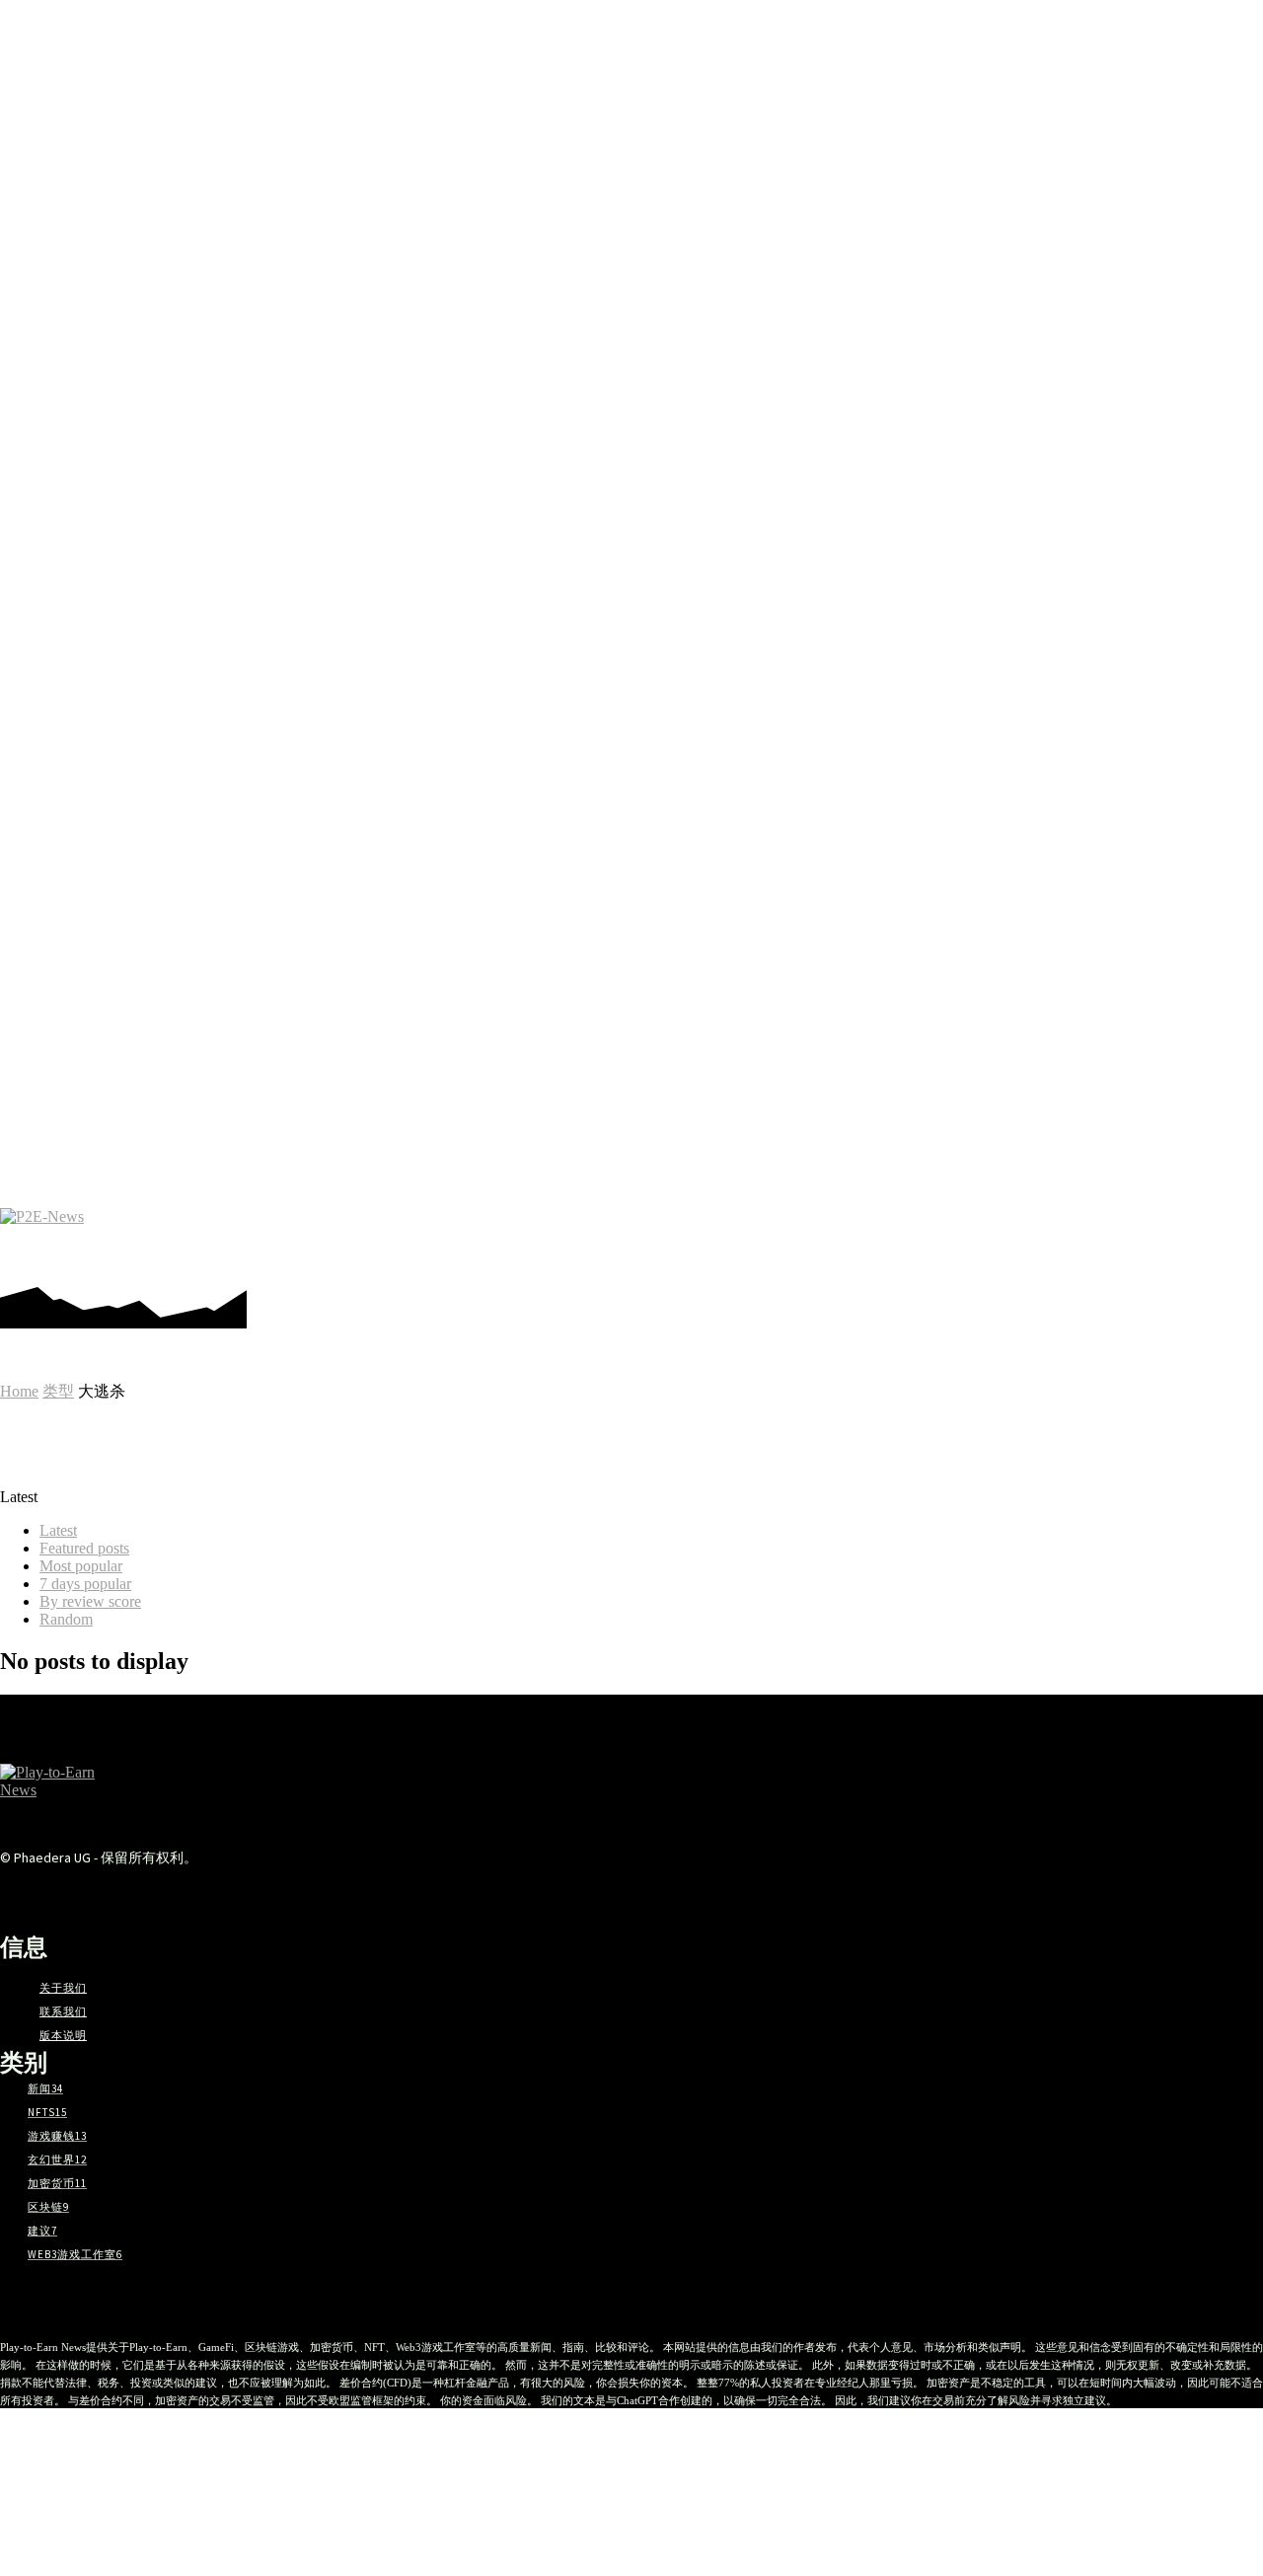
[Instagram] (1015, 1238)
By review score (90, 1601)
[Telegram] (1074, 1238)
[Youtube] (1192, 1238)
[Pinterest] (1044, 1238)
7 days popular (85, 1584)
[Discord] (956, 1238)
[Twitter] (1163, 1238)
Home (19, 1391)
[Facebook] (985, 1238)
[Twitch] (1133, 1238)
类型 (58, 1391)
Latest (58, 1530)
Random (66, 1619)
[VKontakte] (291, 1894)
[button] (1236, 1239)
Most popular (81, 1566)
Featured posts (84, 1548)
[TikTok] (1104, 1238)
